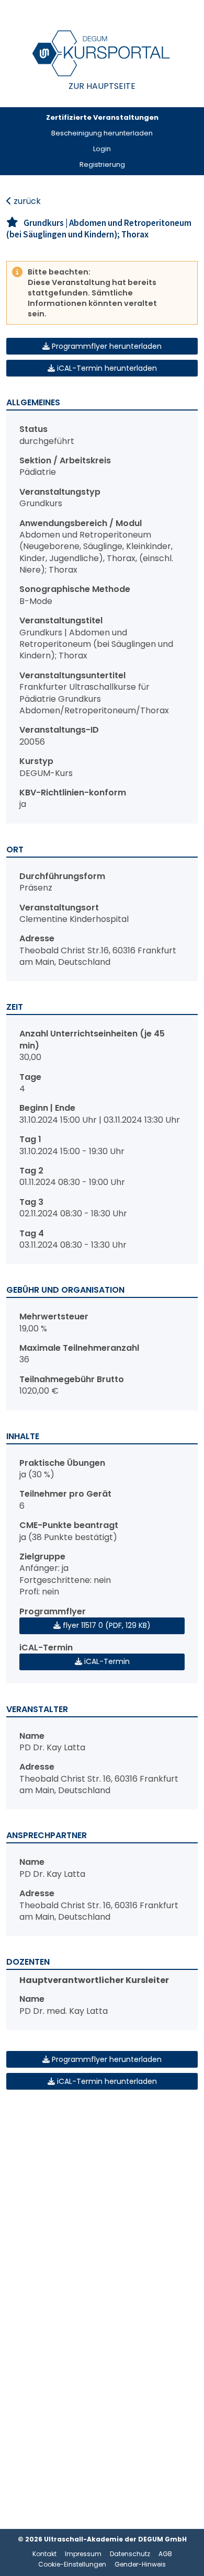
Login (102, 149)
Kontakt (44, 2554)
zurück (26, 201)
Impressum (83, 2554)
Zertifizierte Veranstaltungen (102, 117)
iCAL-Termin (106, 1661)
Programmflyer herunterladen (106, 346)
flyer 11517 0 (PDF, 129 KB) (106, 1625)
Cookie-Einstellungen (72, 2564)
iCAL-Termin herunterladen (106, 368)
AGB (165, 2554)
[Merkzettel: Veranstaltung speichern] (12, 223)
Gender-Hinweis (140, 2564)
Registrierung (102, 164)
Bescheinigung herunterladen (102, 133)
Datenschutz (130, 2554)
